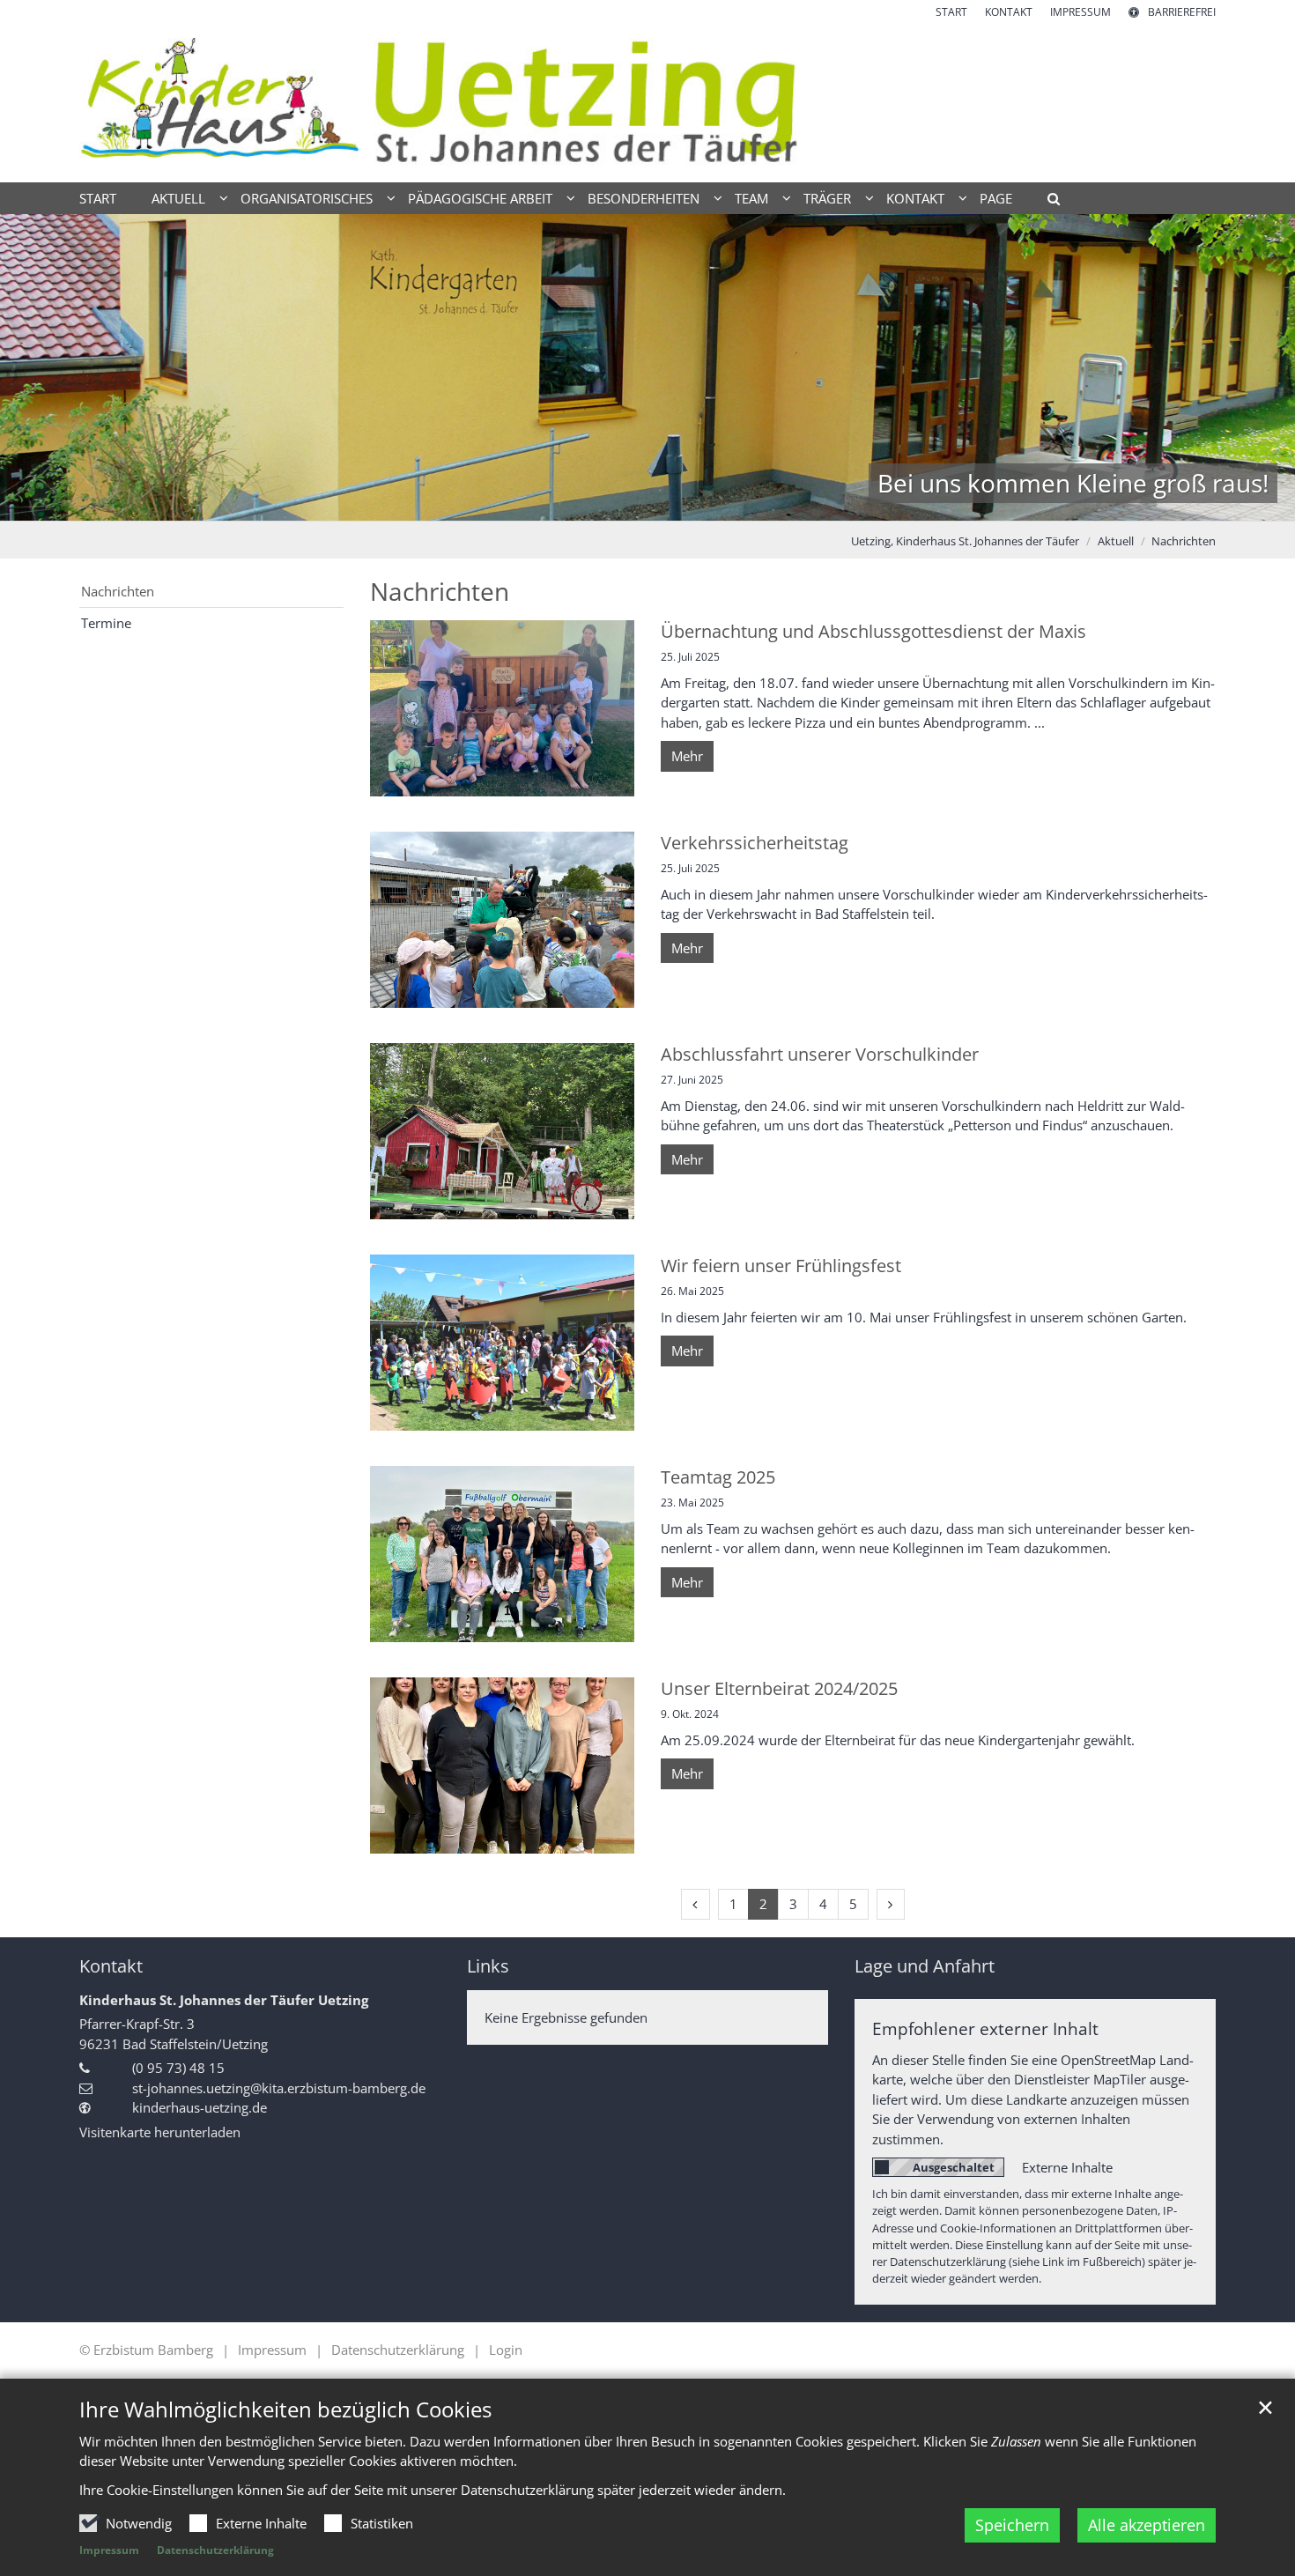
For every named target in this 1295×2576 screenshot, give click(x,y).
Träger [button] (827, 198)
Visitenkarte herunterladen (160, 2132)
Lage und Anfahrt (925, 1966)
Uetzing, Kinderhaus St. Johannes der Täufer (965, 541)
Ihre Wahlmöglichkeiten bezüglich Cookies (285, 2409)
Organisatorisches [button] (307, 198)
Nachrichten (1184, 541)
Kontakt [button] (915, 198)
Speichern (1012, 2525)
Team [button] (751, 198)
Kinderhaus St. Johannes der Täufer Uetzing (224, 2000)
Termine (106, 623)
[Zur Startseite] (647, 101)
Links (488, 1966)
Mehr (687, 756)
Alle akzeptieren (1147, 2525)
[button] (1047, 202)
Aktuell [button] (178, 198)
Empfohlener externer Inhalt (985, 2028)
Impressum (109, 2550)
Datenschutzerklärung (215, 2550)
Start (98, 198)
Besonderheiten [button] (644, 198)
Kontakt (111, 1966)
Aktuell (1116, 541)
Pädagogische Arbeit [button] (480, 198)
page (996, 198)
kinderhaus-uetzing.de (200, 2107)
